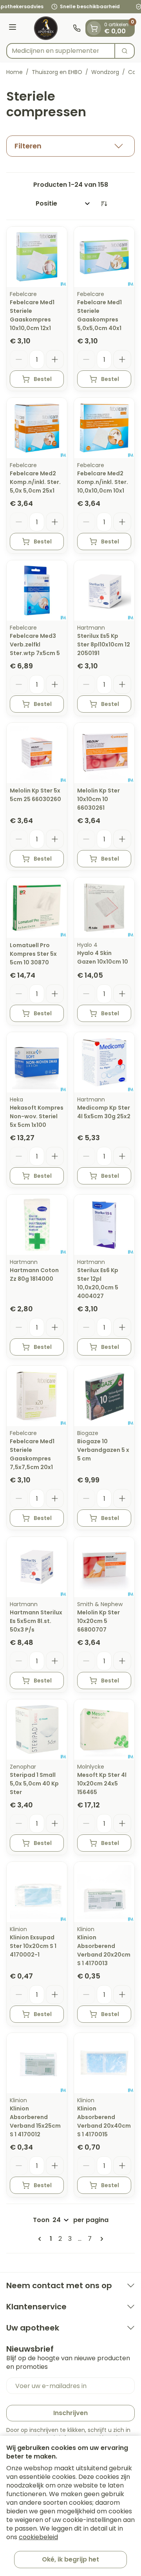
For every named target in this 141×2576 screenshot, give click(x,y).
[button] (70, 146)
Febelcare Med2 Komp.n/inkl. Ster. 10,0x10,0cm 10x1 (103, 482)
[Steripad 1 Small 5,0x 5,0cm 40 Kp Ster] (37, 1729)
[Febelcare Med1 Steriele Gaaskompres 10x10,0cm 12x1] (37, 257)
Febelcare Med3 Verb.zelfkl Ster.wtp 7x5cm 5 (35, 644)
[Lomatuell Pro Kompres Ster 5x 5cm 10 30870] (37, 908)
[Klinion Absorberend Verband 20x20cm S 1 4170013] (104, 1892)
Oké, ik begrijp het (70, 2559)
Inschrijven (70, 2413)
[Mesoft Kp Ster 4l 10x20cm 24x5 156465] (104, 1729)
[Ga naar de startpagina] (46, 28)
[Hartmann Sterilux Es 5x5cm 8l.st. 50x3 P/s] (37, 1567)
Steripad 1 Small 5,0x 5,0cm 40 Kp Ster (34, 1784)
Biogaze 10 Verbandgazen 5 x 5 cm (103, 1450)
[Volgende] (100, 2239)
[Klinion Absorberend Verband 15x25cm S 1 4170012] (37, 2063)
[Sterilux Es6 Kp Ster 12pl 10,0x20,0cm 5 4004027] (104, 1225)
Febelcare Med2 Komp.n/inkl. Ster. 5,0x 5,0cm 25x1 (35, 482)
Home (14, 72)
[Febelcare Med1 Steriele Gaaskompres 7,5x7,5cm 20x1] (37, 1396)
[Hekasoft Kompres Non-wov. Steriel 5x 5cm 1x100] (37, 1062)
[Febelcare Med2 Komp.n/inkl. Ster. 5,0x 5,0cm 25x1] (37, 428)
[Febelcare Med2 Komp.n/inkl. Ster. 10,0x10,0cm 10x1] (104, 428)
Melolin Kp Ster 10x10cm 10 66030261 (99, 799)
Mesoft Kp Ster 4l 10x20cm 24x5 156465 (102, 1784)
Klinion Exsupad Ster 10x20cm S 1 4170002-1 (33, 1946)
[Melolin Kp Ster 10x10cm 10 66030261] (104, 753)
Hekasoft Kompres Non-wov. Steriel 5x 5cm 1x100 (37, 1116)
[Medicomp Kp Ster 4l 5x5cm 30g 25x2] (104, 1062)
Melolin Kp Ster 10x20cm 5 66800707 (99, 1621)
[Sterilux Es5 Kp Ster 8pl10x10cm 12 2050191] (104, 590)
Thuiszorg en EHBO (57, 72)
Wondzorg (105, 72)
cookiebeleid (38, 2537)
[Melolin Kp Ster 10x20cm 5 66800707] (104, 1567)
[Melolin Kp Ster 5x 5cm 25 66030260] (37, 753)
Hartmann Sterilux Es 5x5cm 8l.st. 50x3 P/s (36, 1621)
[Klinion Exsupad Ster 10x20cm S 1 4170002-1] (37, 1892)
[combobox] (61, 51)
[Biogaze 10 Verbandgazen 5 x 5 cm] (104, 1396)
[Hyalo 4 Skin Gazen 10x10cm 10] (104, 908)
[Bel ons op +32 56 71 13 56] (77, 28)
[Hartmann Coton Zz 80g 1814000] (37, 1225)
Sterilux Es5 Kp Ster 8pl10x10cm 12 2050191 (104, 644)
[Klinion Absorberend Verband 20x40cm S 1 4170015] (104, 2063)
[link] (41, 2239)
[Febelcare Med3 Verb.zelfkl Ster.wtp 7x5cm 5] (37, 590)
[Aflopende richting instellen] (104, 204)
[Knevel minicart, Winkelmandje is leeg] (94, 28)
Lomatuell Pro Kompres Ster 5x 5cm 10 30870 (33, 954)
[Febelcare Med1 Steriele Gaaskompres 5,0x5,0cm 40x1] (104, 257)
